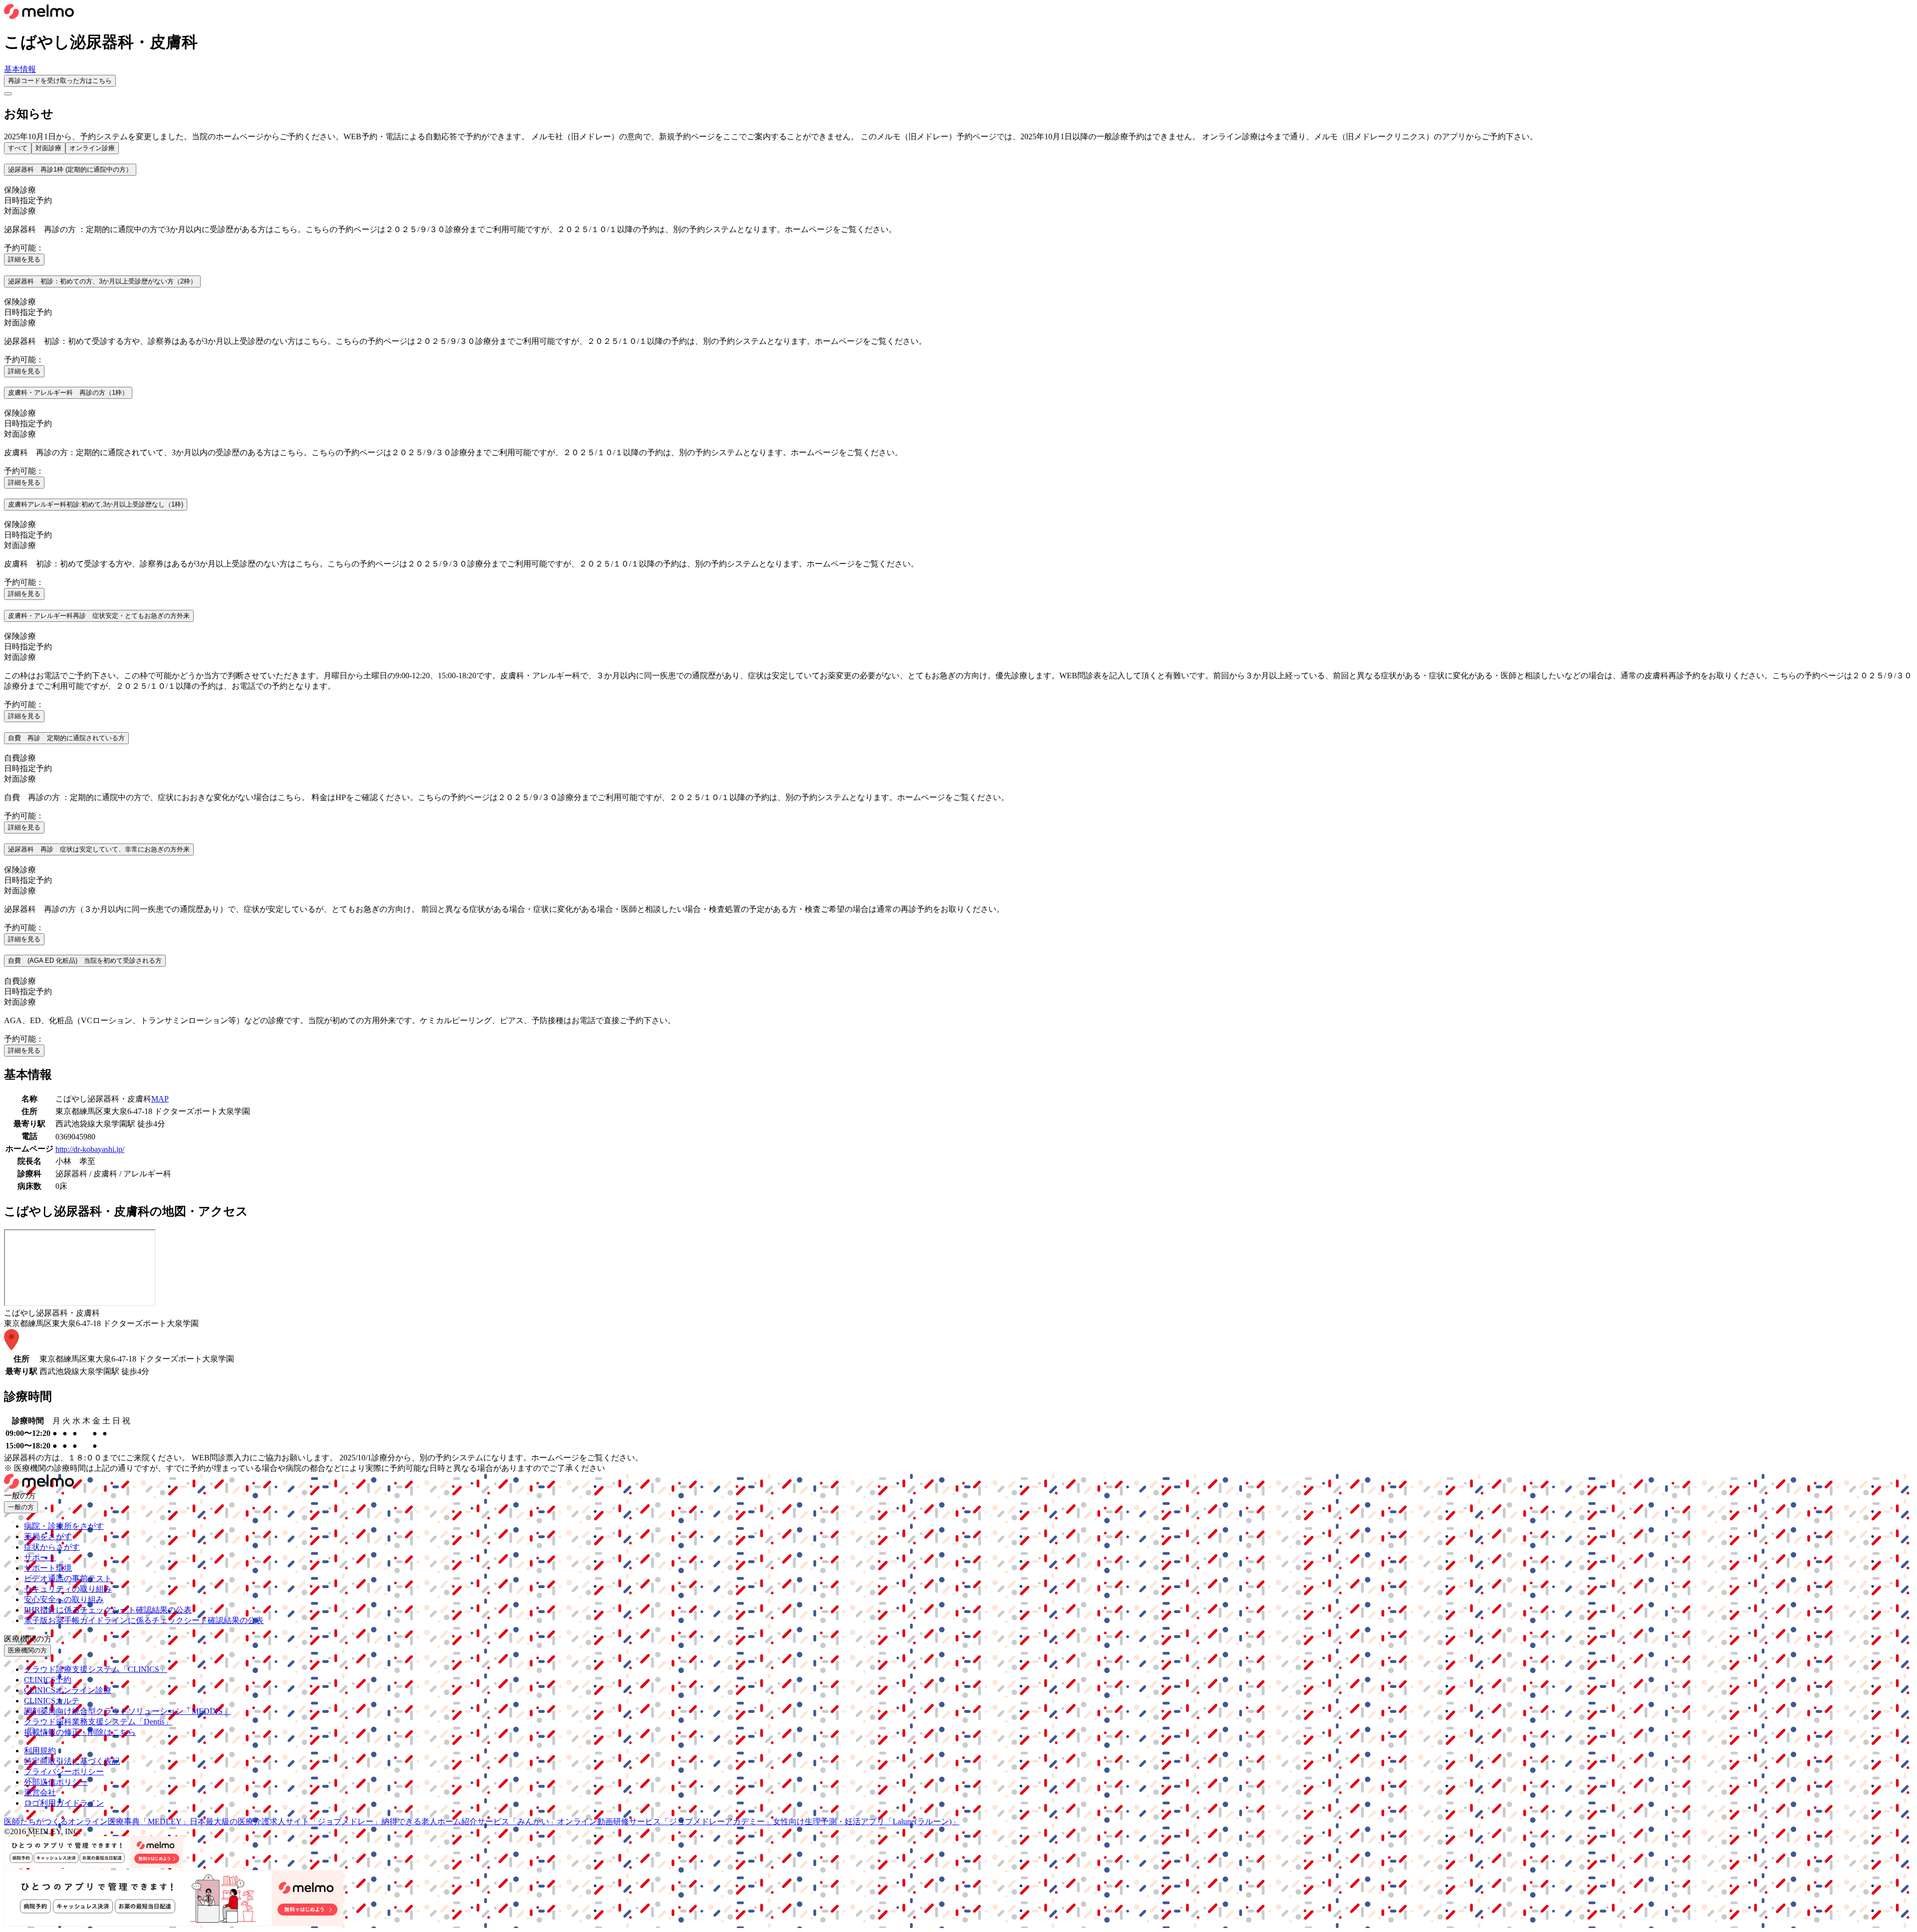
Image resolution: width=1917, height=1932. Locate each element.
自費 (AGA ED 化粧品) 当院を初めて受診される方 (85, 961)
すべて (18, 148)
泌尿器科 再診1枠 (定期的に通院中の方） (70, 169)
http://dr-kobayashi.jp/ (90, 1149)
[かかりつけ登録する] (8, 94)
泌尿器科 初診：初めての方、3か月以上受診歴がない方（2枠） (102, 281)
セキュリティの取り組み (68, 1589)
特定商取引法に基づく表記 (72, 1761)
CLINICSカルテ (52, 1701)
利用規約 (40, 1751)
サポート (40, 1557)
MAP (160, 1099)
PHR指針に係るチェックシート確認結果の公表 (108, 1610)
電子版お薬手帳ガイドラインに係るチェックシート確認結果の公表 (144, 1620)
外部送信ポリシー (56, 1782)
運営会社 (40, 1793)
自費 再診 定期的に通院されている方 (66, 738)
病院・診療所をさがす (64, 1526)
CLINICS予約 (48, 1680)
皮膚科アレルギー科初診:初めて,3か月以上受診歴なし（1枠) (96, 504)
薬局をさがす (48, 1536)
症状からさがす (52, 1547)
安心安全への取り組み (64, 1599)
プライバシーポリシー (64, 1772)
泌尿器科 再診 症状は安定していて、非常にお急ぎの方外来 (99, 849)
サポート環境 (48, 1568)
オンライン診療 (92, 148)
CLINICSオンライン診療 (68, 1690)
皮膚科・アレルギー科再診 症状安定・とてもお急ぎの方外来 (99, 616)
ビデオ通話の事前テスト (68, 1578)
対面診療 (48, 148)
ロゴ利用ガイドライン (64, 1803)
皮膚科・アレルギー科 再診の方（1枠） (68, 393)
